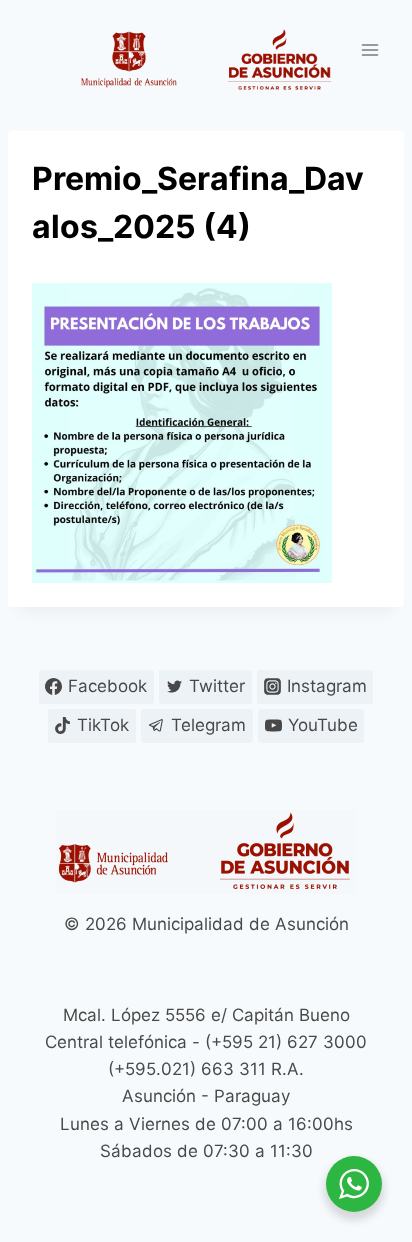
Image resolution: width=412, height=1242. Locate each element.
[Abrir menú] (369, 49)
